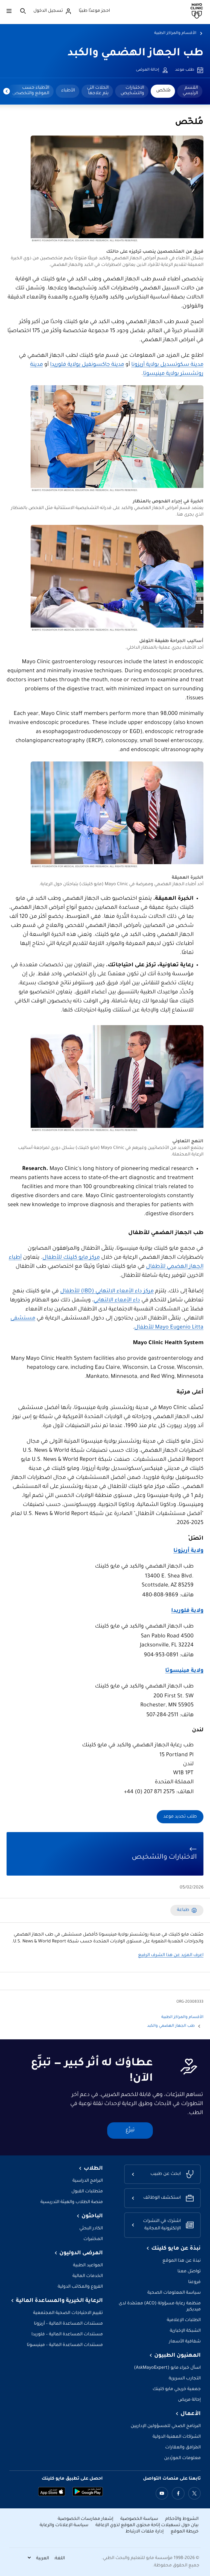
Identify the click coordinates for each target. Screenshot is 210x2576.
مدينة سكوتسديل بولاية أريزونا (167, 365)
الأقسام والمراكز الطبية (175, 33)
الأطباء (68, 91)
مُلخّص (163, 91)
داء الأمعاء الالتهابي (117, 1301)
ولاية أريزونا (188, 1551)
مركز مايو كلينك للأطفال (71, 1258)
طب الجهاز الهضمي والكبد (135, 54)
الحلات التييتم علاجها (98, 91)
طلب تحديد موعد (180, 1817)
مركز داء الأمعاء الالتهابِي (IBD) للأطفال (107, 1292)
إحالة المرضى (148, 70)
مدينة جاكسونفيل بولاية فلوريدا (87, 365)
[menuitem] (190, 91)
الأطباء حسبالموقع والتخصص (31, 91)
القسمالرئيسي (190, 91)
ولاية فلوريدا (187, 1611)
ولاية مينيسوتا (184, 1671)
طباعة (183, 1910)
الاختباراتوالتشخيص (132, 91)
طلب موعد (185, 70)
